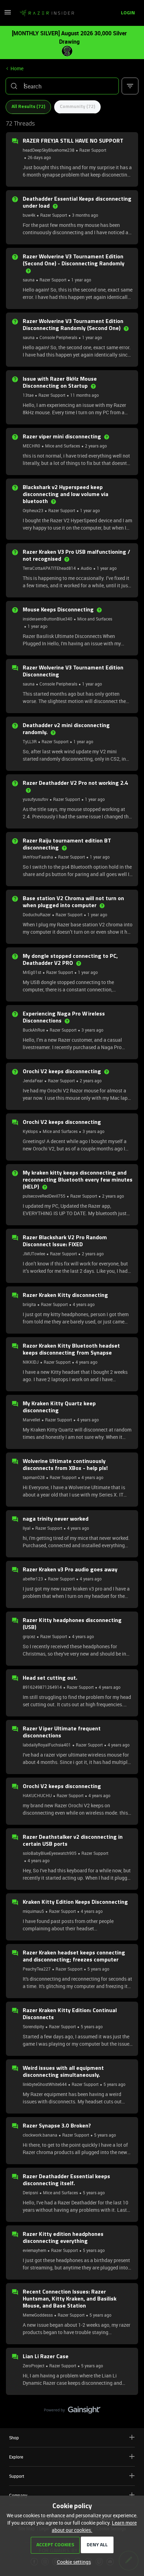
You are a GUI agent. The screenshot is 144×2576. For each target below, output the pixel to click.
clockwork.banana (40, 2135)
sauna (29, 280)
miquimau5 (33, 1911)
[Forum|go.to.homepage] (47, 13)
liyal (27, 1528)
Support (17, 2476)
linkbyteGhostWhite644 (45, 2084)
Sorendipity (33, 2026)
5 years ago (98, 1969)
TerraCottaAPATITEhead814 (49, 568)
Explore (16, 2457)
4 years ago (84, 1304)
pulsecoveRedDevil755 (44, 1196)
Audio (86, 568)
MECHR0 (31, 446)
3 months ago (85, 215)
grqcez (29, 1636)
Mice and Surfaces (63, 446)
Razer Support (93, 150)
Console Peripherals (58, 337)
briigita (29, 1304)
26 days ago (39, 157)
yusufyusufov (35, 799)
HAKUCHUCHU (37, 1795)
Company (18, 2495)
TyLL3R (30, 741)
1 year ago (81, 280)
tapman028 (34, 1477)
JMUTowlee (34, 1254)
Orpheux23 (33, 510)
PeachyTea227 (37, 1969)
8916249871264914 (42, 1687)
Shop (14, 2438)
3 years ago (92, 1030)
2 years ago (96, 446)
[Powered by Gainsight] (72, 2412)
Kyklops (30, 1131)
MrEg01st (32, 972)
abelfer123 (33, 1579)
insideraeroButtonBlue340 (48, 619)
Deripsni (30, 2193)
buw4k (29, 215)
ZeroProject (34, 2366)
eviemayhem (34, 2250)
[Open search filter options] (130, 86)
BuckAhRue (34, 1030)
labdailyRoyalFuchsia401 (47, 1745)
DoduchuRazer (37, 914)
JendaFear (33, 1081)
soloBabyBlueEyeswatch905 (50, 1853)
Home (17, 68)
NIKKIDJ (31, 1362)
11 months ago (85, 395)
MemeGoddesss (38, 2315)
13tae (28, 395)
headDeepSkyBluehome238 (49, 150)
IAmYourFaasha (38, 857)
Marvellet (31, 1420)
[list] (60, 215)
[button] (8, 15)
